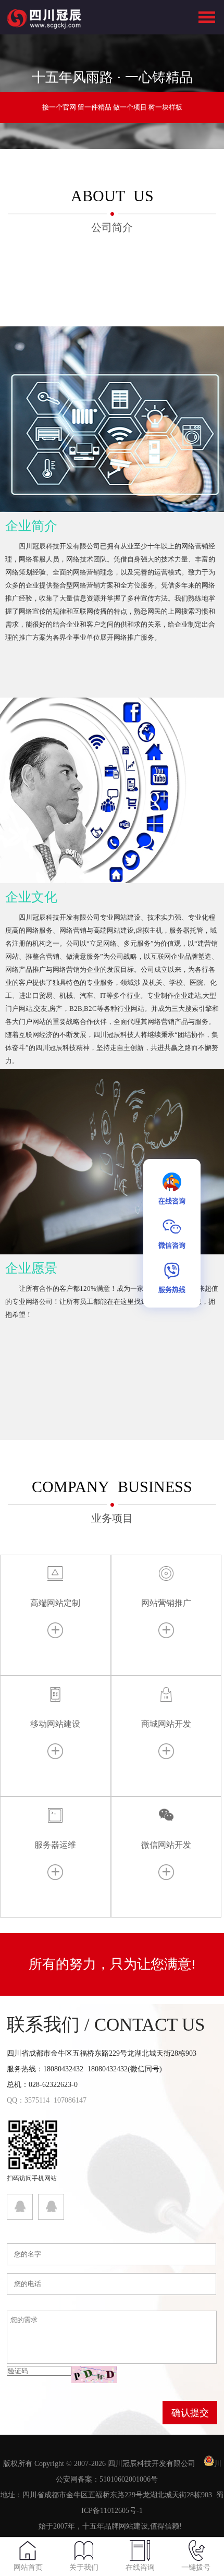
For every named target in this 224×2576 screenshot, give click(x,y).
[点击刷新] (94, 2374)
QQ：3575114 (28, 2100)
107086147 (70, 2100)
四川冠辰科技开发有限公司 (152, 2464)
